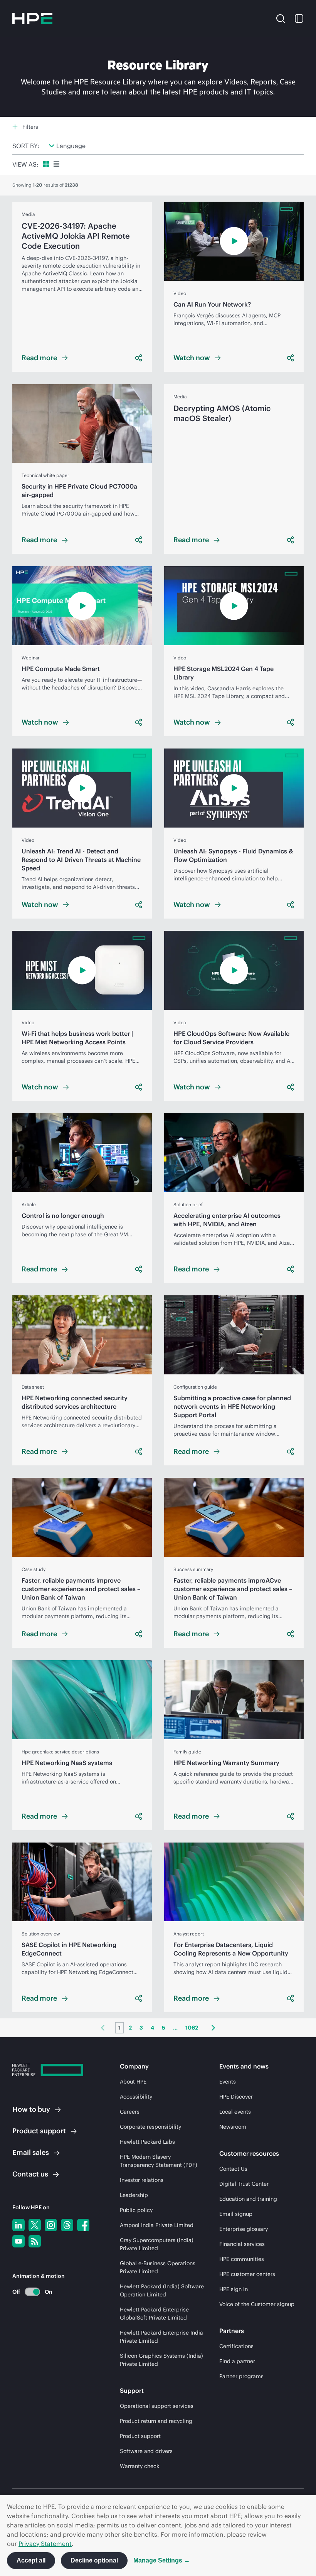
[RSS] (35, 2241)
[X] (35, 2225)
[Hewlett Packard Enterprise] (32, 19)
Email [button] (31, 2152)
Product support (140, 2436)
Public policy (136, 2210)
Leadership (134, 2195)
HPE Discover (236, 2097)
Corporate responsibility (150, 2127)
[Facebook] (83, 2225)
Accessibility (136, 2097)
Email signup (236, 2214)
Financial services (242, 2244)
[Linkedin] (18, 2225)
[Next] (213, 2028)
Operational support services (157, 2406)
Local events (235, 2112)
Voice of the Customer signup (257, 2304)
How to (31, 2109)
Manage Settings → (162, 2560)
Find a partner (237, 2361)
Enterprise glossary (244, 2229)
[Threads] (67, 2225)
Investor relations (142, 2180)
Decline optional (94, 2560)
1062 (192, 2028)
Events (228, 2082)
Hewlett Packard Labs (147, 2142)
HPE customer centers (247, 2274)
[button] (281, 18)
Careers (130, 2112)
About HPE (133, 2082)
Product (39, 2131)
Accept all (31, 2560)
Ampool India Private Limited (157, 2225)
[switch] (28, 2292)
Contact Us (233, 2169)
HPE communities (242, 2259)
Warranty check (140, 2466)
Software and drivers (146, 2451)
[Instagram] (51, 2225)
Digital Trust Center (244, 2184)
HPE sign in (234, 2289)
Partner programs (241, 2376)
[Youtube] (18, 2241)
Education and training (248, 2199)
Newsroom (233, 2127)
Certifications (236, 2346)
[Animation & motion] (32, 2292)
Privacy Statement (45, 2544)
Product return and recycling (156, 2421)
